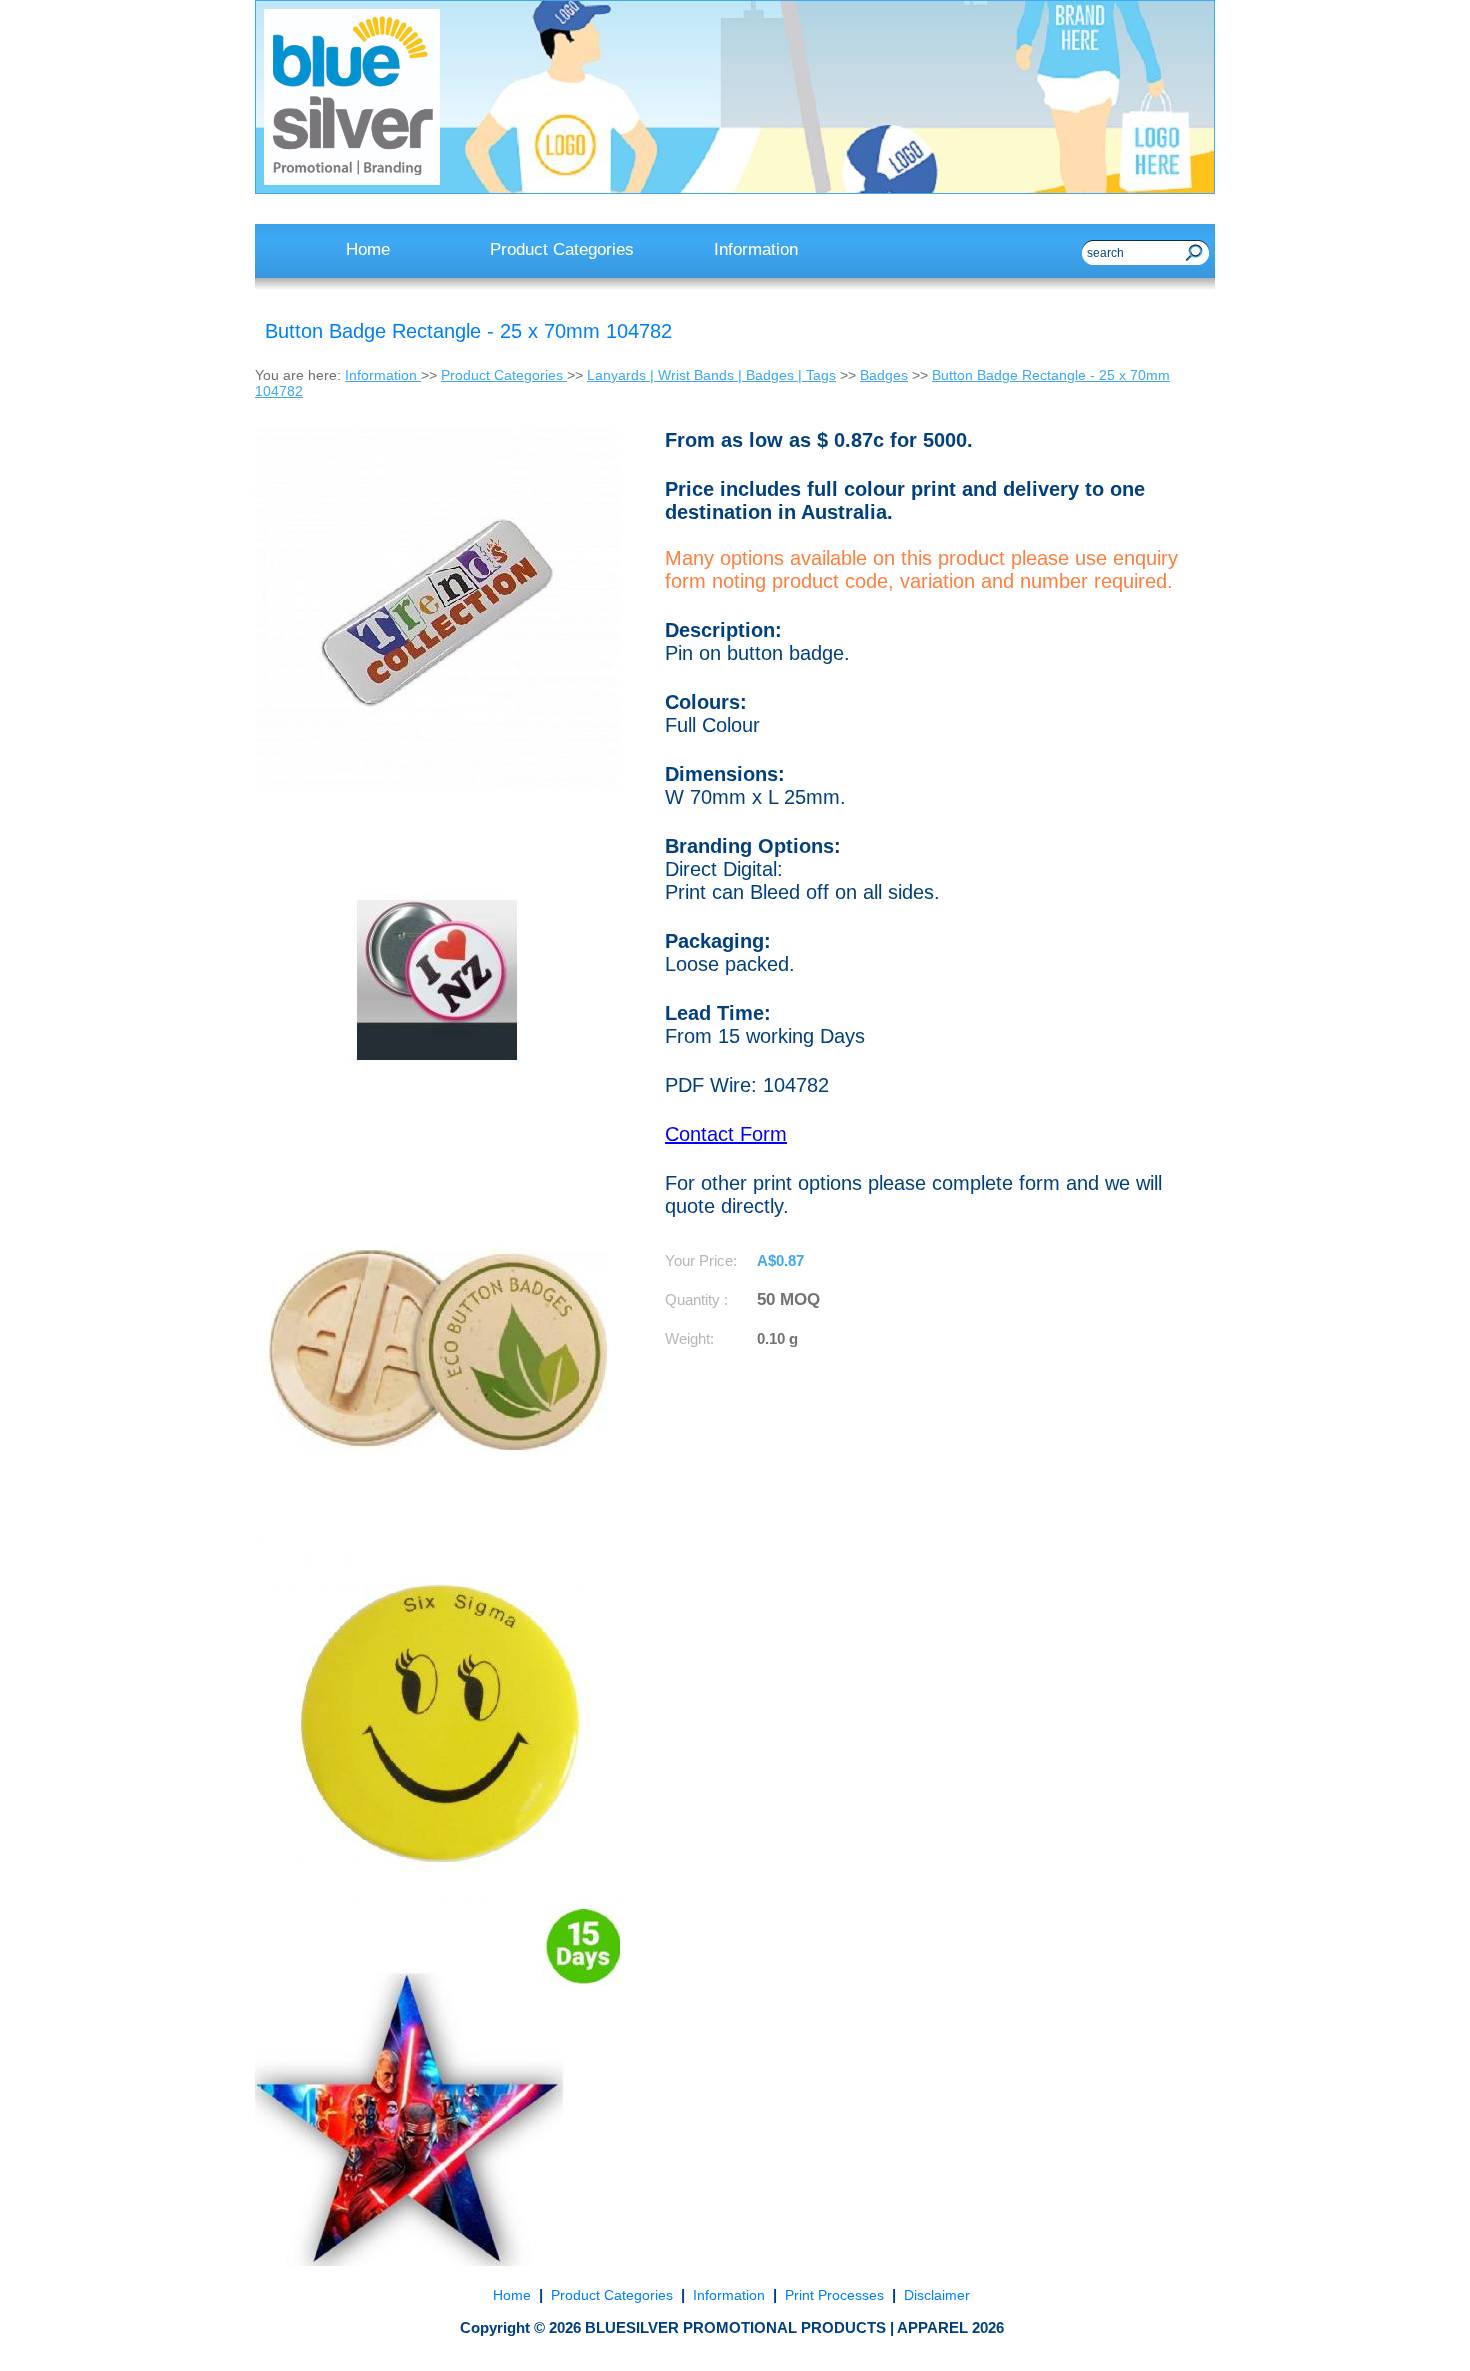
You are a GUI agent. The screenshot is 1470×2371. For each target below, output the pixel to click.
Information (383, 375)
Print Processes (834, 2295)
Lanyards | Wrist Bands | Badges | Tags (711, 375)
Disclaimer (935, 2295)
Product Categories (504, 375)
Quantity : (696, 1299)
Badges (884, 375)
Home (514, 2295)
